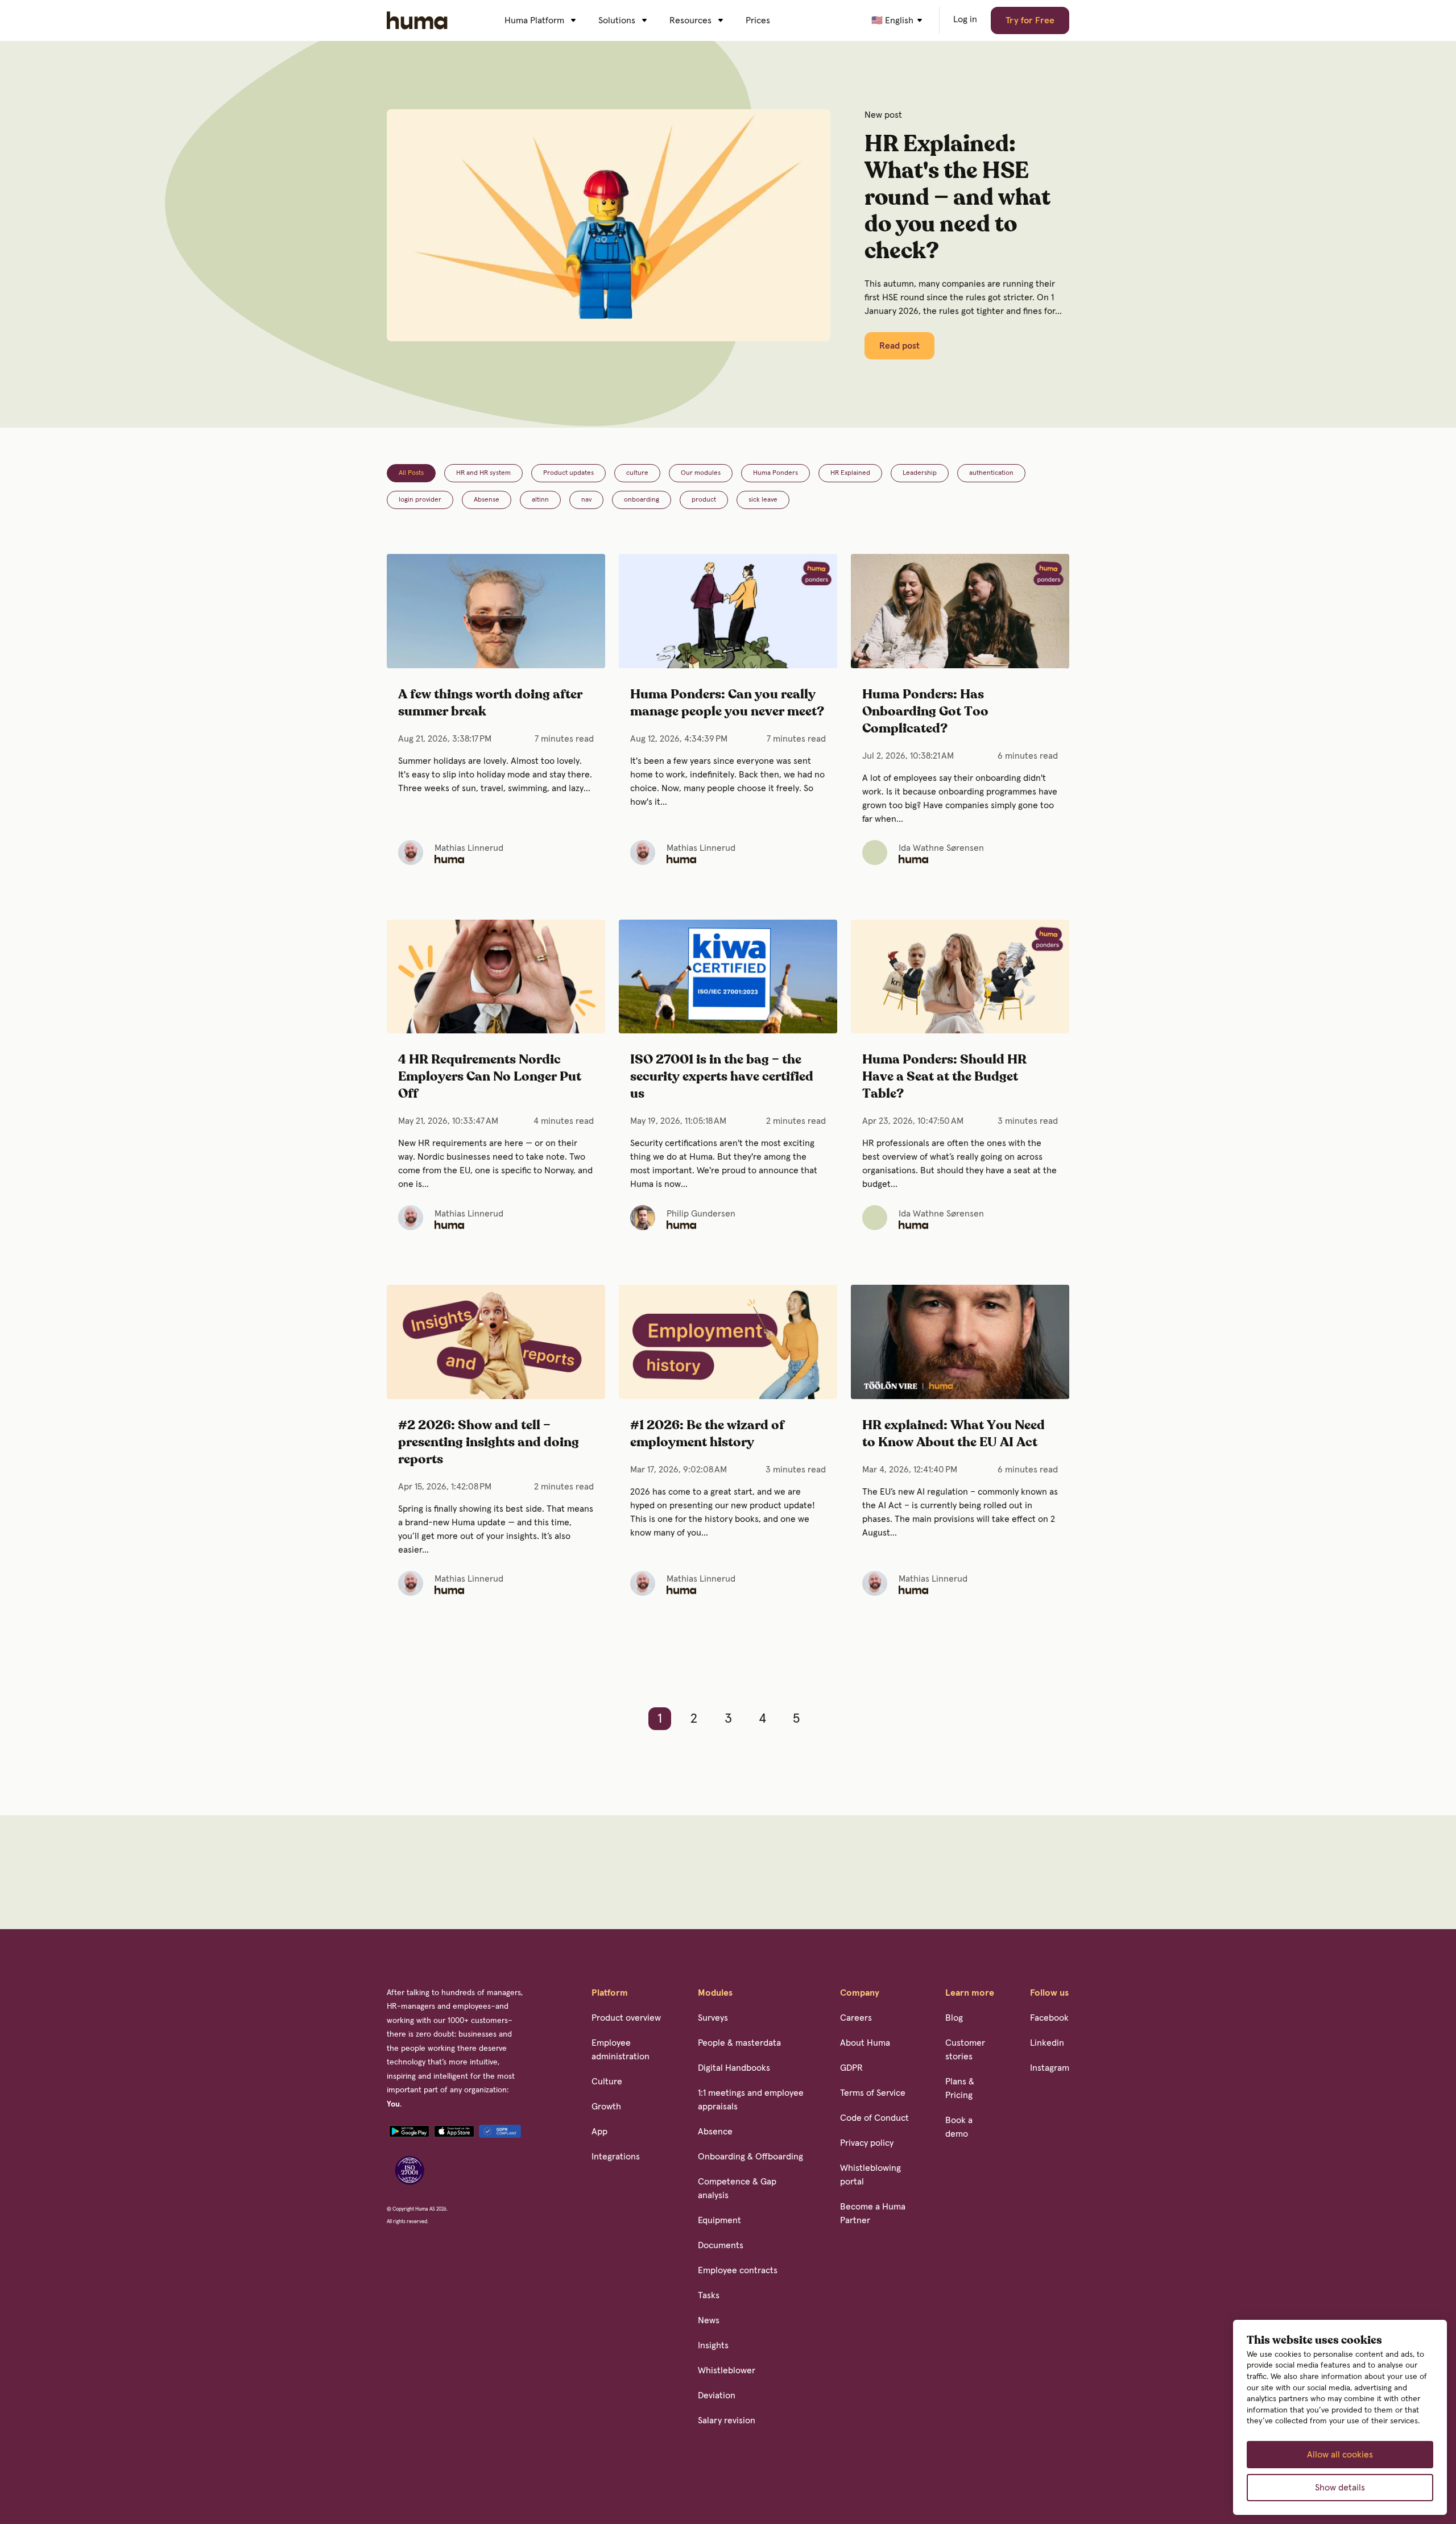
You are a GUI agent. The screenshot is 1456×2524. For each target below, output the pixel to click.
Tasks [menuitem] (709, 2295)
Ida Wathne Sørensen (941, 848)
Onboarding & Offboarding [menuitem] (750, 2157)
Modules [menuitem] (715, 1993)
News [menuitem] (709, 2320)
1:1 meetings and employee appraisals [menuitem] (751, 2100)
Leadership (920, 473)
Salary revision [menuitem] (727, 2420)
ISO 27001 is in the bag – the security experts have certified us (722, 1077)
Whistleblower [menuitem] (727, 2370)
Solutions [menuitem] (617, 20)
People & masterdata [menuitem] (739, 2043)
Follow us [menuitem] (1049, 1993)
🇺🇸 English (892, 20)
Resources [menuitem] (690, 20)
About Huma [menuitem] (865, 2043)
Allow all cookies (1340, 2455)
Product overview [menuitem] (626, 2018)
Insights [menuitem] (713, 2345)
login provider (420, 500)
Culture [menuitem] (607, 2082)
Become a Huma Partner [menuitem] (873, 2213)
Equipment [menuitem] (719, 2220)
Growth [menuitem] (606, 2107)
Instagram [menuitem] (1050, 2068)
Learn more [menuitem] (970, 1993)
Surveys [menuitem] (713, 2018)
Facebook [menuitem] (1049, 2018)
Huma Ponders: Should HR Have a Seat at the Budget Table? (944, 1077)
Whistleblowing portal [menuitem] (870, 2175)
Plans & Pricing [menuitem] (960, 2088)
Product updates (568, 473)
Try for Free (1030, 20)
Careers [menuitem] (856, 2018)
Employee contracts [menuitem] (738, 2270)
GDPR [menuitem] (851, 2068)
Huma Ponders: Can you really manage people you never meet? (727, 703)
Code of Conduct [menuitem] (874, 2118)
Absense (487, 500)
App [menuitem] (599, 2132)
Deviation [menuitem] (717, 2395)
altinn (540, 500)
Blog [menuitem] (954, 2018)
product (704, 500)
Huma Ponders (775, 473)
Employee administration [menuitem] (621, 2050)
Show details (1340, 2488)
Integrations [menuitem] (616, 2157)
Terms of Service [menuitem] (873, 2093)
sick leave (763, 500)
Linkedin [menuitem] (1047, 2043)
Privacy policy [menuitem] (867, 2143)
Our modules (701, 473)
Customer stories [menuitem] (965, 2050)
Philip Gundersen (701, 1214)
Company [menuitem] (860, 1993)
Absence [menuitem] (715, 2132)
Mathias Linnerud (469, 848)
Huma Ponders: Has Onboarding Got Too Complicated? (925, 712)
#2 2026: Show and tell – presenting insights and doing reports (489, 1443)
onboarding (642, 500)
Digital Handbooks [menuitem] (734, 2068)
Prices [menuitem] (758, 20)
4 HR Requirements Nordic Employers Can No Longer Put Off (490, 1077)
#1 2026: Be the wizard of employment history (707, 1434)
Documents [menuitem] (721, 2245)
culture (637, 473)
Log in (965, 19)
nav (586, 500)
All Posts (411, 473)
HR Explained (850, 473)
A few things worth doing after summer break (490, 703)
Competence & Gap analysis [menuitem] (737, 2188)
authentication (991, 473)
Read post (899, 346)
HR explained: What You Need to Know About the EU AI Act (954, 1434)
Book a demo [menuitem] (959, 2127)
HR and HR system (483, 473)
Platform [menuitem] (610, 1993)
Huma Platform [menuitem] (534, 20)
